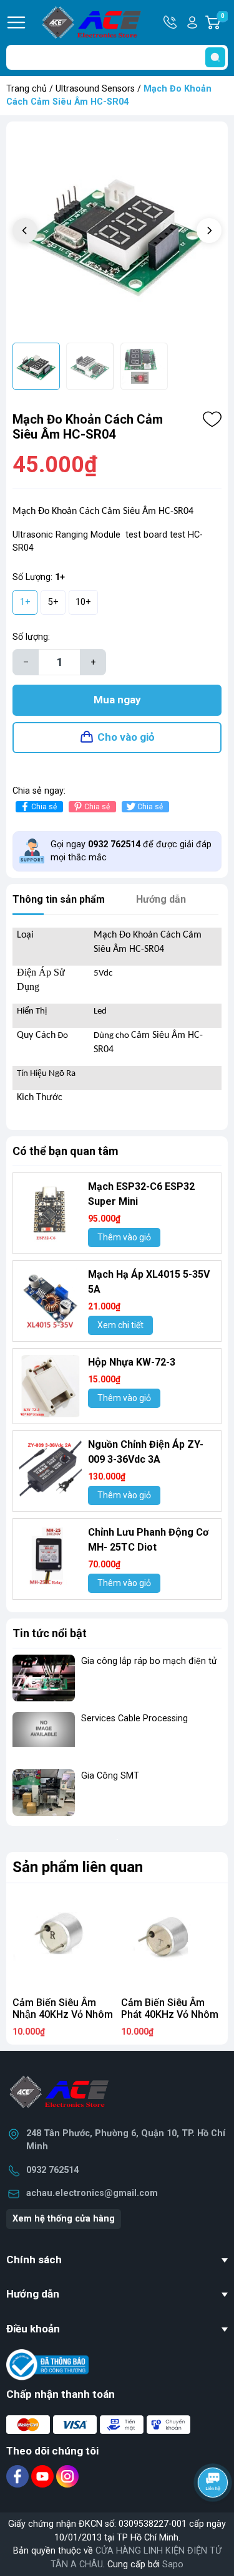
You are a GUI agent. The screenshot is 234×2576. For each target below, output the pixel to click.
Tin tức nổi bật (50, 1633)
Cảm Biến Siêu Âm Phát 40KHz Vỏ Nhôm (170, 2008)
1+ (25, 602)
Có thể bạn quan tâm (66, 1151)
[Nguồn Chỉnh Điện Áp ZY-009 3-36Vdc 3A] (51, 1468)
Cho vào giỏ (126, 737)
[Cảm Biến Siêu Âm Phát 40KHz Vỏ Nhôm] (172, 1941)
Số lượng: (31, 637)
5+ (53, 602)
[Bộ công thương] (47, 2365)
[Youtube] (44, 2476)
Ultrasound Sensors (95, 89)
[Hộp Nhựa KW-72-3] (51, 1386)
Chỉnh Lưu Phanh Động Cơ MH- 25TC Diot (148, 1540)
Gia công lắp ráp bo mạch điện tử (149, 1661)
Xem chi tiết (120, 1325)
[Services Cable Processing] (44, 1735)
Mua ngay (117, 700)
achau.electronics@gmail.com (92, 2193)
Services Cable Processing (134, 1718)
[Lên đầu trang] (214, 2517)
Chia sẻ (44, 807)
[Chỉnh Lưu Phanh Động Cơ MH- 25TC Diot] (51, 1556)
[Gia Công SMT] (44, 1793)
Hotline (171, 22)
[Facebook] (19, 2476)
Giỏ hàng (224, 23)
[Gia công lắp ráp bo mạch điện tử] (44, 1678)
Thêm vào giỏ (124, 1237)
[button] (209, 231)
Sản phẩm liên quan (78, 1867)
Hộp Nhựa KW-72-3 (132, 1362)
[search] (215, 57)
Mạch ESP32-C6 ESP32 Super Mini (141, 1194)
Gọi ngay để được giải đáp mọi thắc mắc (131, 851)
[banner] (117, 1839)
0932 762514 (52, 2170)
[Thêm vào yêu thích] (212, 419)
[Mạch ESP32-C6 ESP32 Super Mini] (51, 1210)
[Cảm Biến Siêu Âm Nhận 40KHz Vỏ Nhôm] (63, 1941)
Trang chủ (27, 89)
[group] (117, 232)
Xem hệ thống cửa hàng (64, 2219)
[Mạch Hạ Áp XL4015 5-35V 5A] (51, 1298)
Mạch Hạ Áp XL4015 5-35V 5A (149, 1282)
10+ (83, 602)
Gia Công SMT (110, 1776)
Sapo (173, 2564)
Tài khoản (192, 22)
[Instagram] (67, 2476)
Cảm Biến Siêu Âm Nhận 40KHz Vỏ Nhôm (63, 2008)
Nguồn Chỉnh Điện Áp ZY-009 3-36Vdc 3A (146, 1452)
